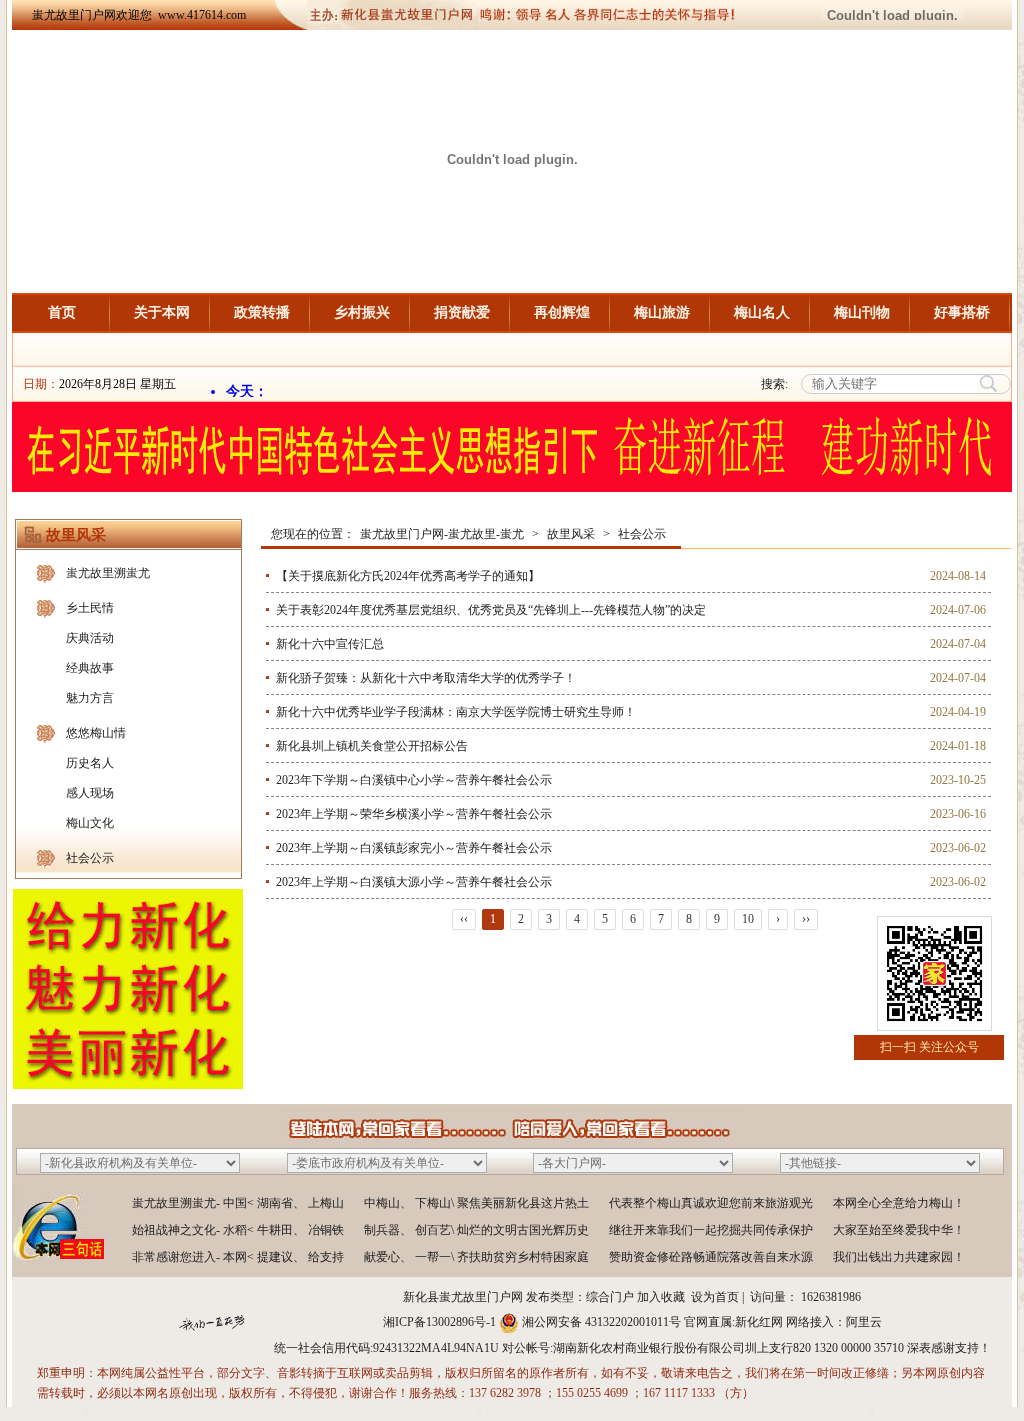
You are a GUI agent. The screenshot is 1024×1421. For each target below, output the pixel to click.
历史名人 (90, 763)
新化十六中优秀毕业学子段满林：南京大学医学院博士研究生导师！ (456, 712)
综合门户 (610, 1297)
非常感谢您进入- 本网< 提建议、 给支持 (238, 1257)
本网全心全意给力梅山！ (899, 1203)
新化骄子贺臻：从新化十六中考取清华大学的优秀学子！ (426, 678)
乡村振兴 (362, 312)
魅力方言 (90, 698)
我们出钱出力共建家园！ (899, 1257)
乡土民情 (90, 608)
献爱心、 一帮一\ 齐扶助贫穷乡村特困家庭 (476, 1257)
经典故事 (90, 668)
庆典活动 (90, 638)
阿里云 (864, 1322)
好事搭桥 (962, 312)
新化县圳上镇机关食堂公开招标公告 (372, 746)
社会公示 (90, 858)
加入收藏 (661, 1297)
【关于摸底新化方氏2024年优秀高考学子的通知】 (408, 576)
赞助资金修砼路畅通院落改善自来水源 (711, 1257)
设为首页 (715, 1297)
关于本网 (162, 312)
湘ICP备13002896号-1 (439, 1322)
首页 (62, 312)
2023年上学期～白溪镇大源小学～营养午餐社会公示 (414, 882)
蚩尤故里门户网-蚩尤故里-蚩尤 (442, 534)
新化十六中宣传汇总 (330, 644)
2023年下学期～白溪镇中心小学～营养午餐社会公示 (414, 780)
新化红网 (759, 1322)
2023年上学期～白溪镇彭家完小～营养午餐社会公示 (414, 848)
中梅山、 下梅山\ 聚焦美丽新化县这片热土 (476, 1203)
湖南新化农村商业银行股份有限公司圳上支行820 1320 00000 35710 (728, 1348)
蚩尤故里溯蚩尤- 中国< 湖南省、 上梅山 (238, 1203)
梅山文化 (90, 823)
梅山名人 (762, 312)
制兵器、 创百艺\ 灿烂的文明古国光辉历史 (476, 1230)
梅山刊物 (862, 312)
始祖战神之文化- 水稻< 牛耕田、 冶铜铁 (238, 1230)
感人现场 (90, 793)
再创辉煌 (562, 312)
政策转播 (262, 312)
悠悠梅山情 (96, 733)
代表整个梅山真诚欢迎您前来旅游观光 (711, 1203)
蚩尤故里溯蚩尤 (108, 573)
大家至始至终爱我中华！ (899, 1230)
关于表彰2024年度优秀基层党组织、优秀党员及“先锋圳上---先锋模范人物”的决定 (491, 610)
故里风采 (571, 534)
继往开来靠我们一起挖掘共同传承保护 (711, 1230)
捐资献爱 (462, 312)
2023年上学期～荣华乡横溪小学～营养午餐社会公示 (414, 814)
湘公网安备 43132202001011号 (601, 1322)
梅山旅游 (662, 312)
